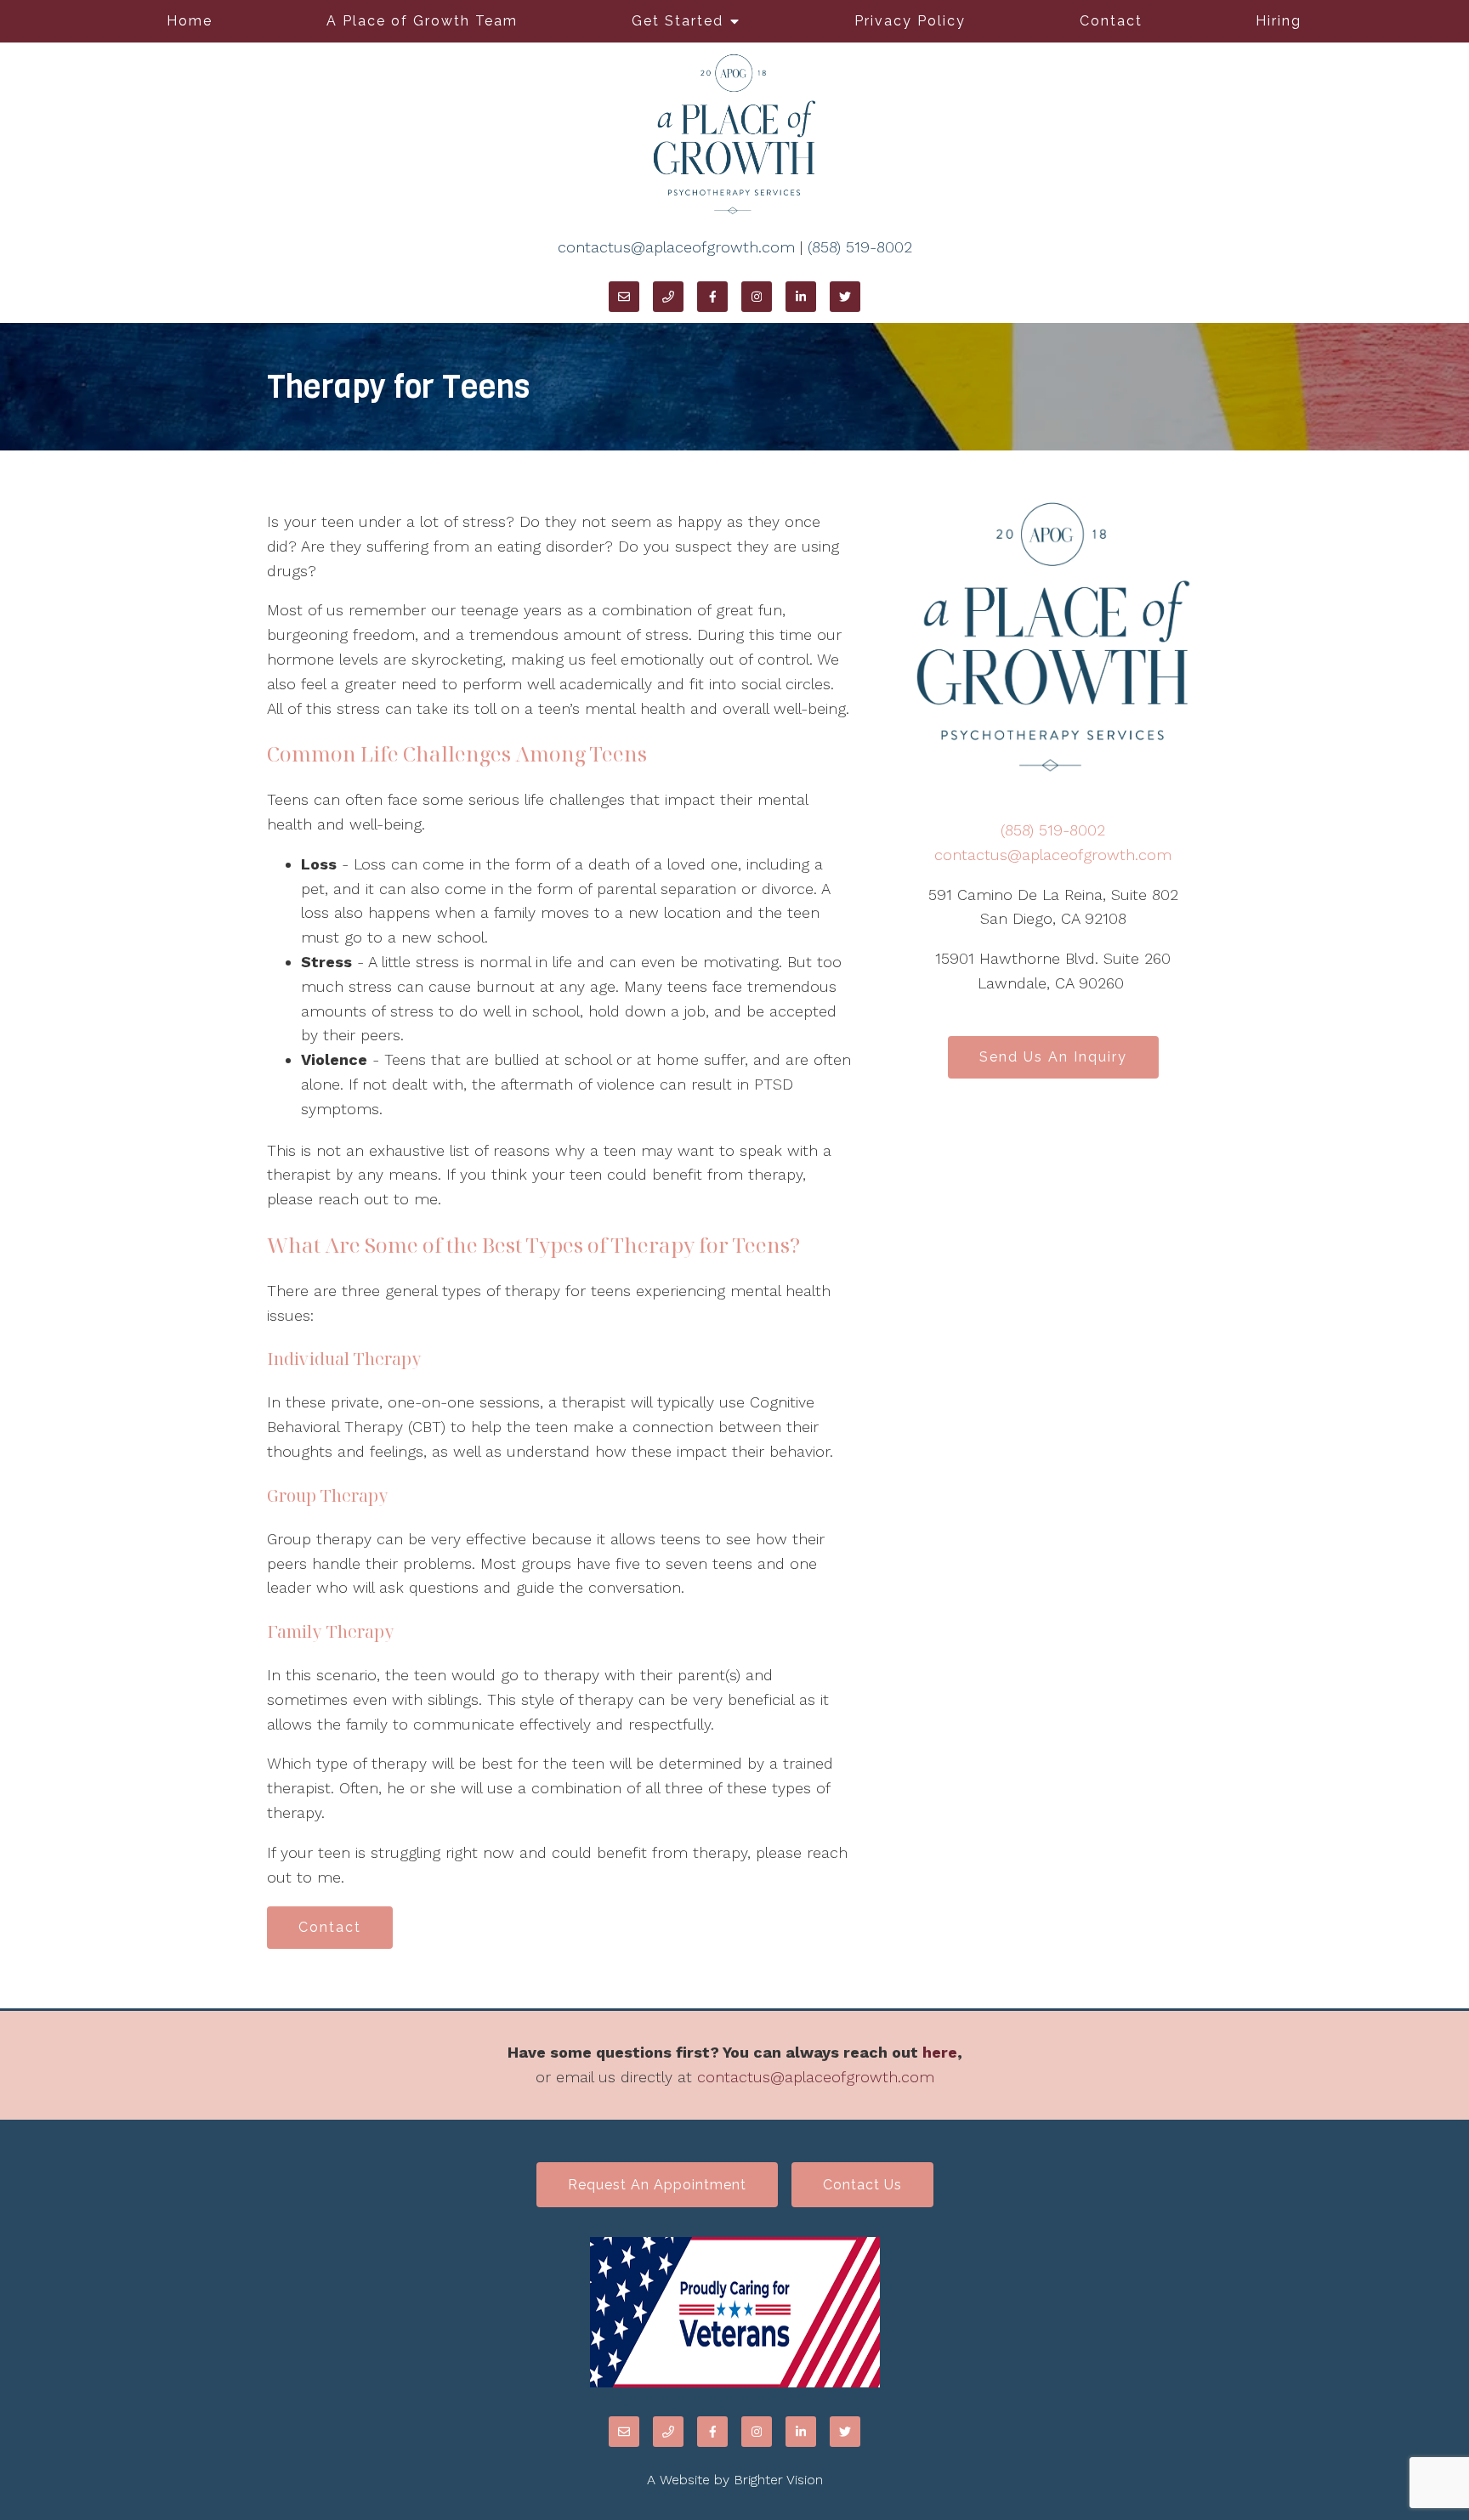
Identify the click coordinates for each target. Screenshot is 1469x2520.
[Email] (624, 297)
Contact (1111, 21)
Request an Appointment (657, 2185)
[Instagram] (757, 297)
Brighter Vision (778, 2480)
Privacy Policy (910, 21)
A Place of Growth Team (422, 21)
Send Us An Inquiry (1053, 1057)
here (940, 2052)
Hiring (1279, 21)
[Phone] (668, 297)
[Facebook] (712, 297)
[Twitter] (845, 297)
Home (190, 21)
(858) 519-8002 (860, 247)
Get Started (678, 21)
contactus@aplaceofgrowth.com (676, 247)
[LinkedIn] (801, 297)
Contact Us (862, 2185)
